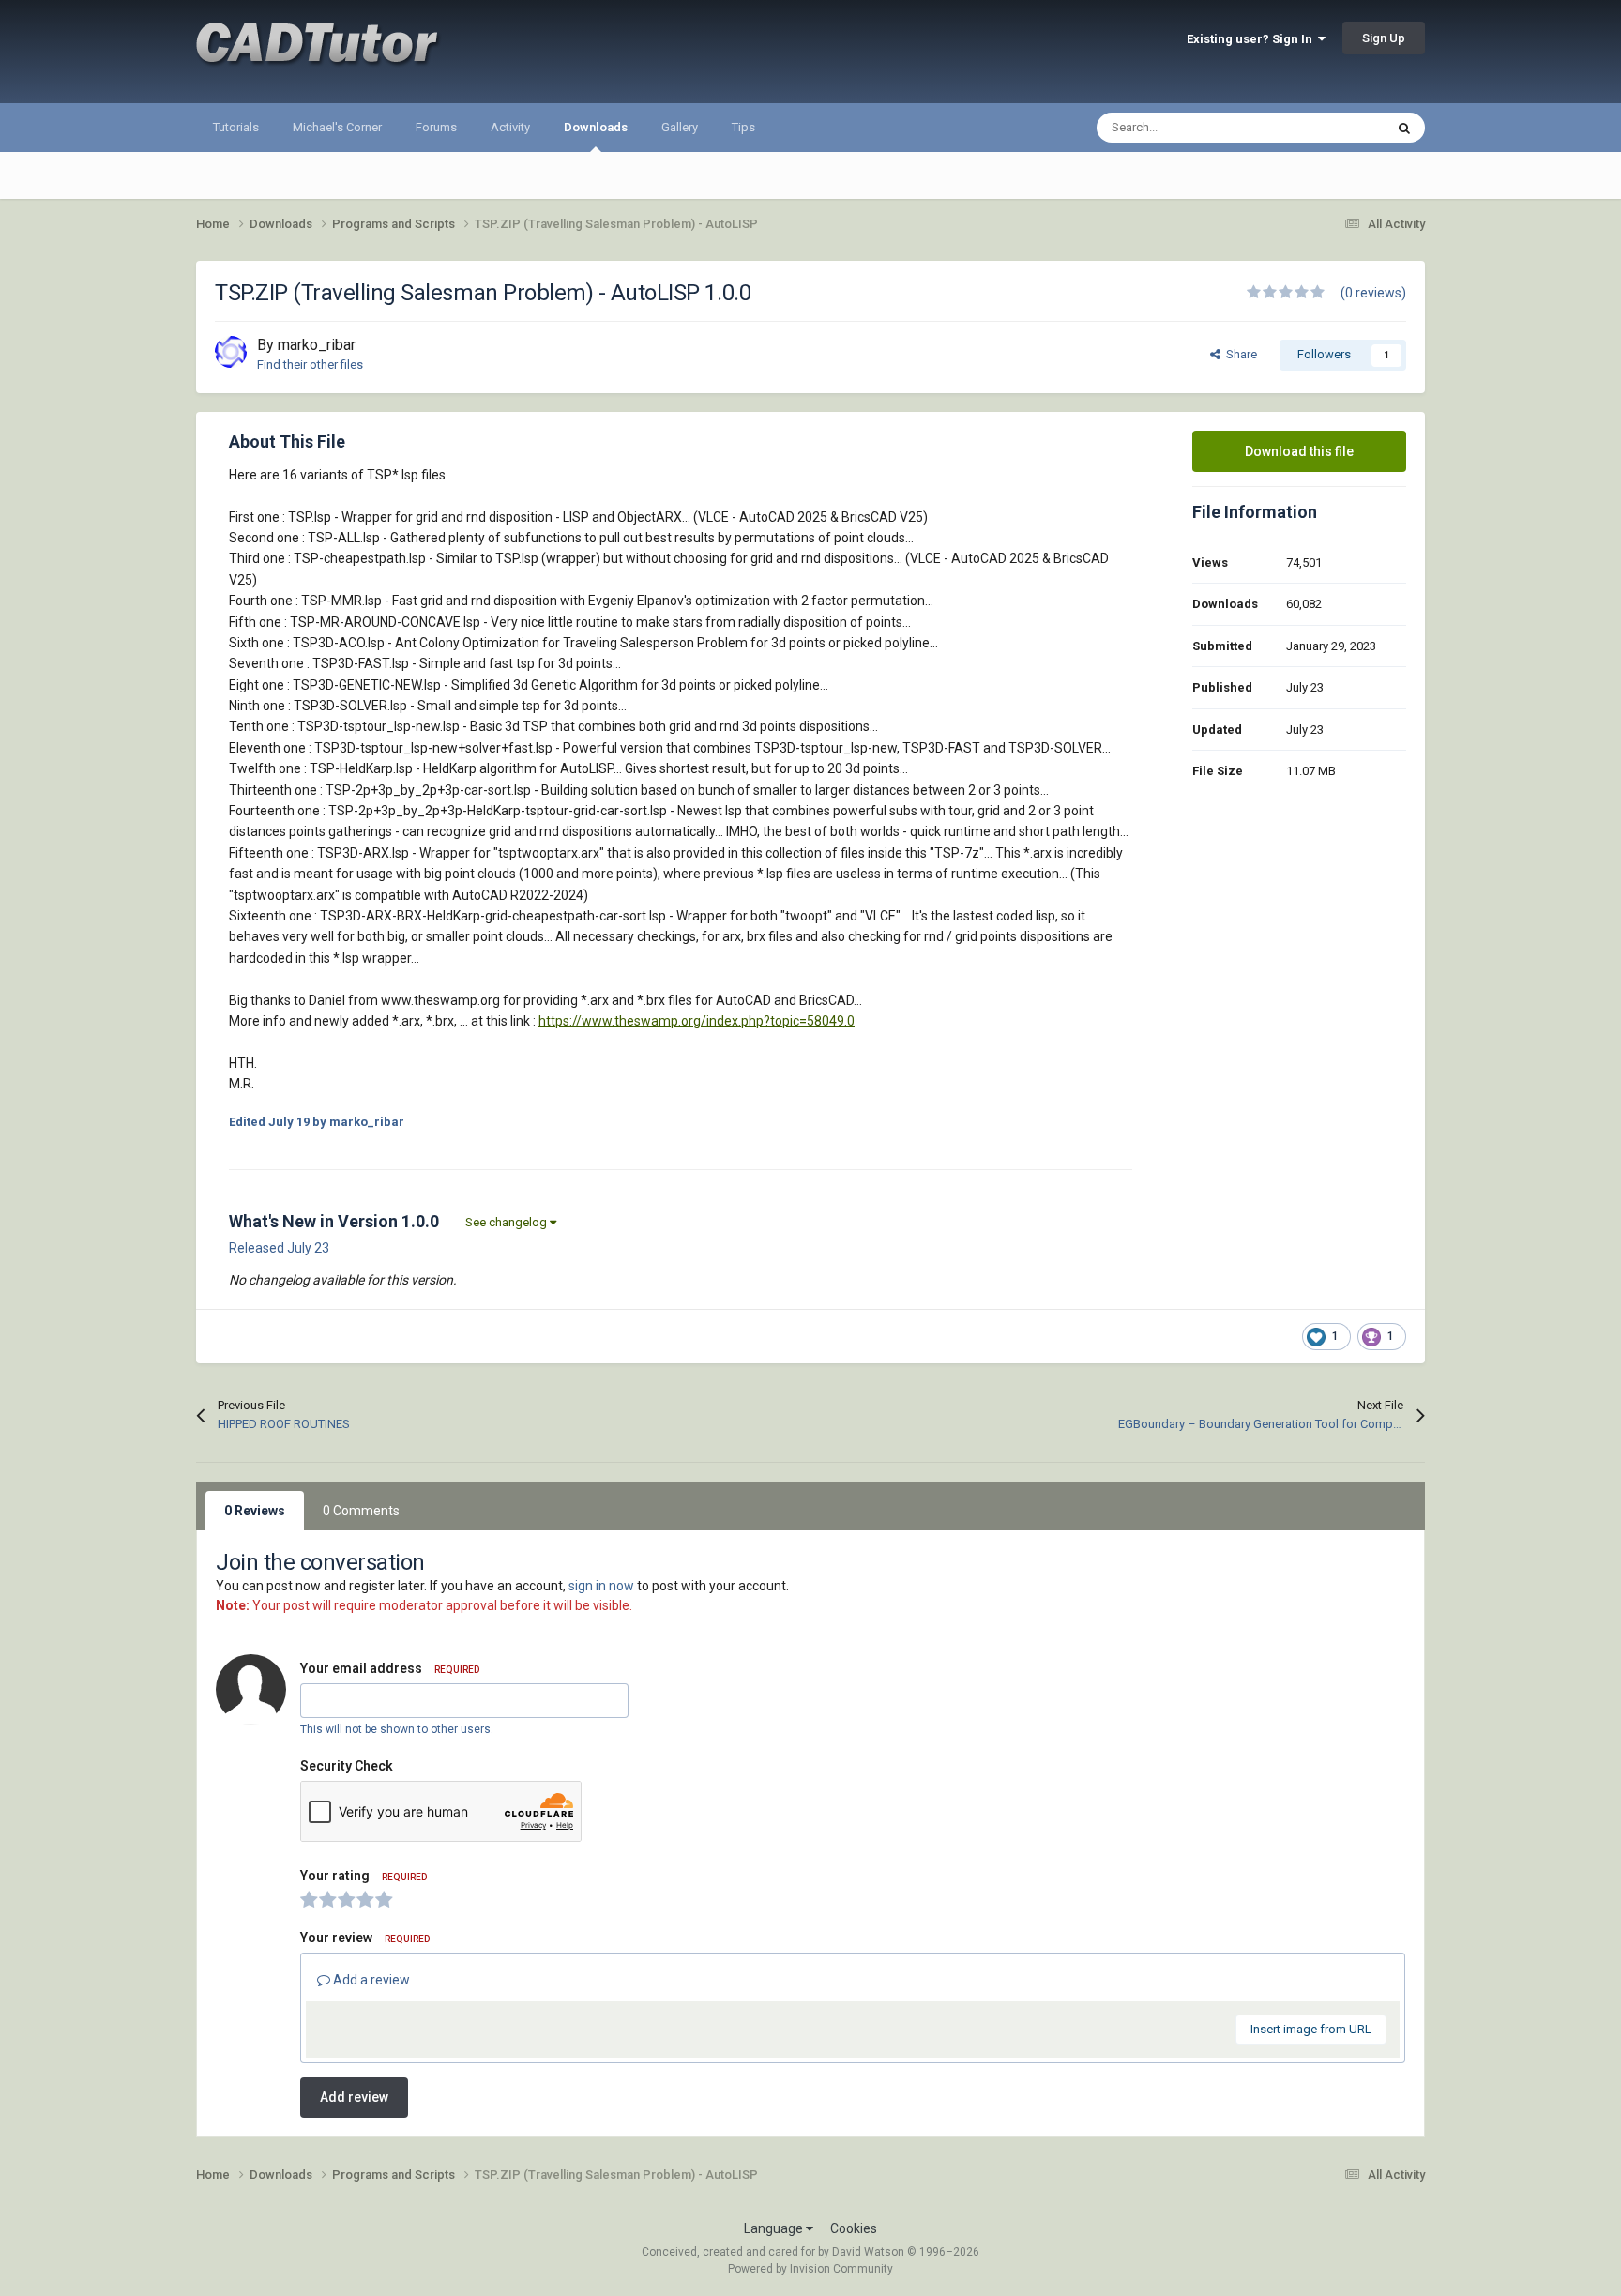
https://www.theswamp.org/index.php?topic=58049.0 (697, 1021)
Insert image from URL (1311, 2029)
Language (775, 2228)
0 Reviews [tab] (255, 1511)
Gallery (680, 127)
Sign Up (1384, 38)
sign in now (601, 1586)
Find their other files (310, 365)
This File (1337, 128)
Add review (354, 2097)
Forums (436, 127)
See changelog (508, 1222)
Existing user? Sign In (1252, 39)
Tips (743, 127)
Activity (510, 127)
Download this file (1299, 451)
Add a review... (374, 1980)
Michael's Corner (337, 127)
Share (1239, 354)
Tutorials (236, 127)
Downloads (596, 127)
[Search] (1404, 128)
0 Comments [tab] (361, 1511)
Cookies (854, 2228)
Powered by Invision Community (810, 2269)
